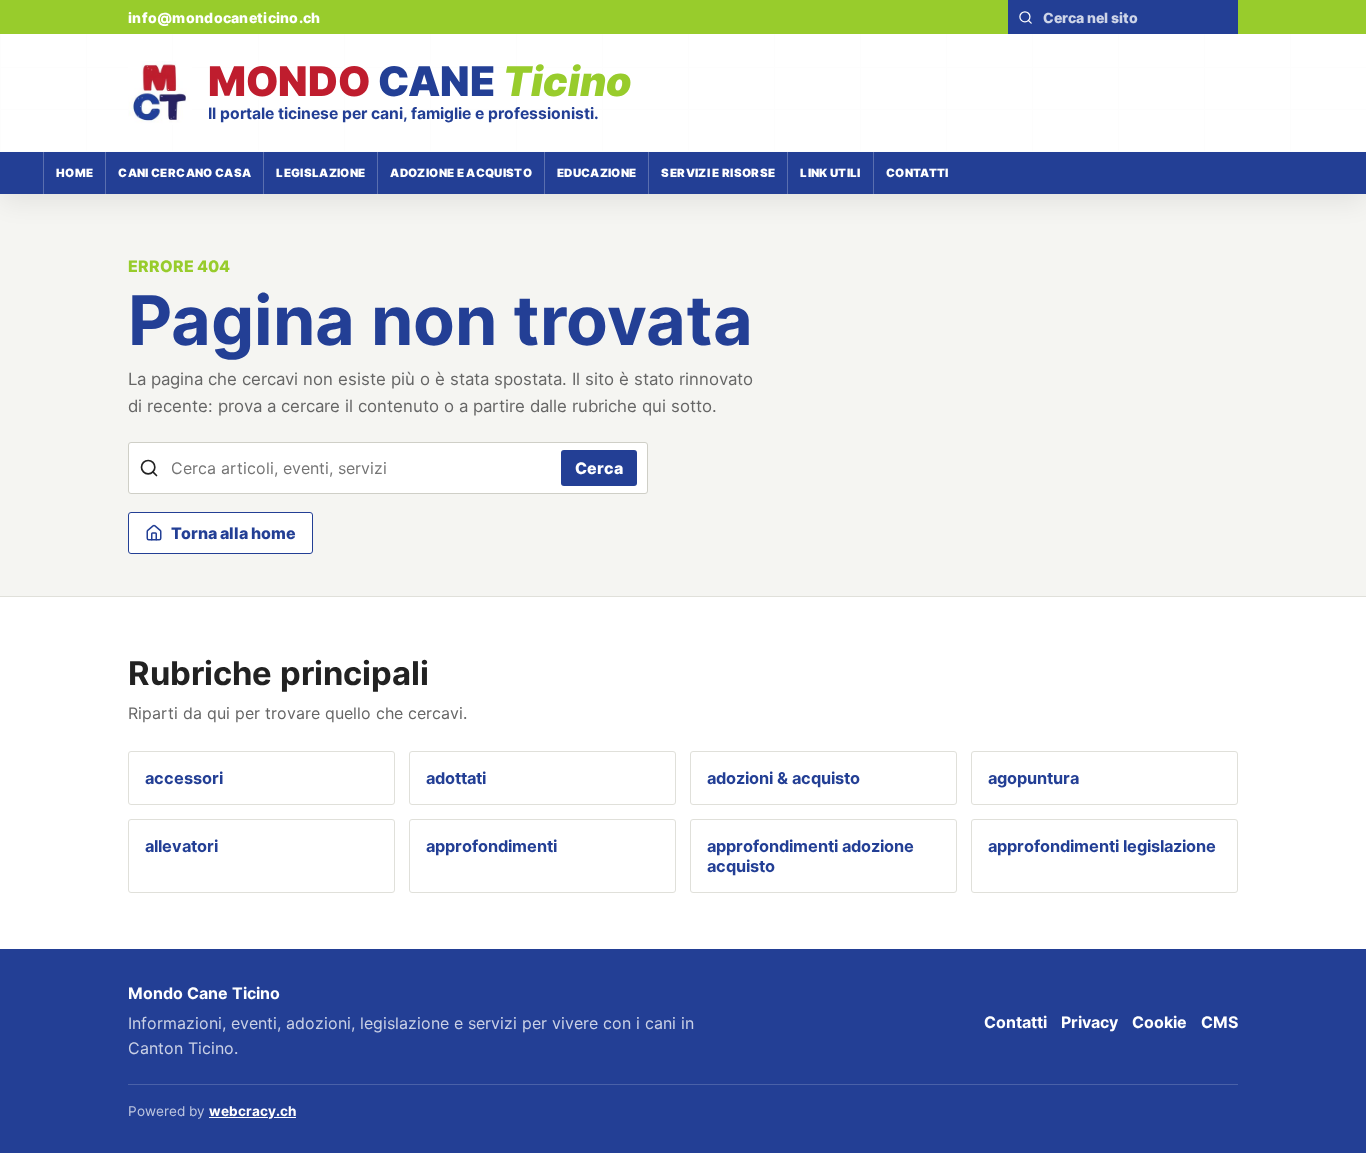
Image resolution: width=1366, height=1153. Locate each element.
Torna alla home (233, 533)
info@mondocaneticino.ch (224, 17)
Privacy (1089, 1022)
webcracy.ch (252, 1111)
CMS (1219, 1022)
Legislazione (320, 173)
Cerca (599, 468)
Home (74, 173)
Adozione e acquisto (461, 173)
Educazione (596, 173)
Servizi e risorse (718, 173)
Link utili (830, 173)
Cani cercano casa (184, 173)
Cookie (1159, 1022)
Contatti (917, 173)
